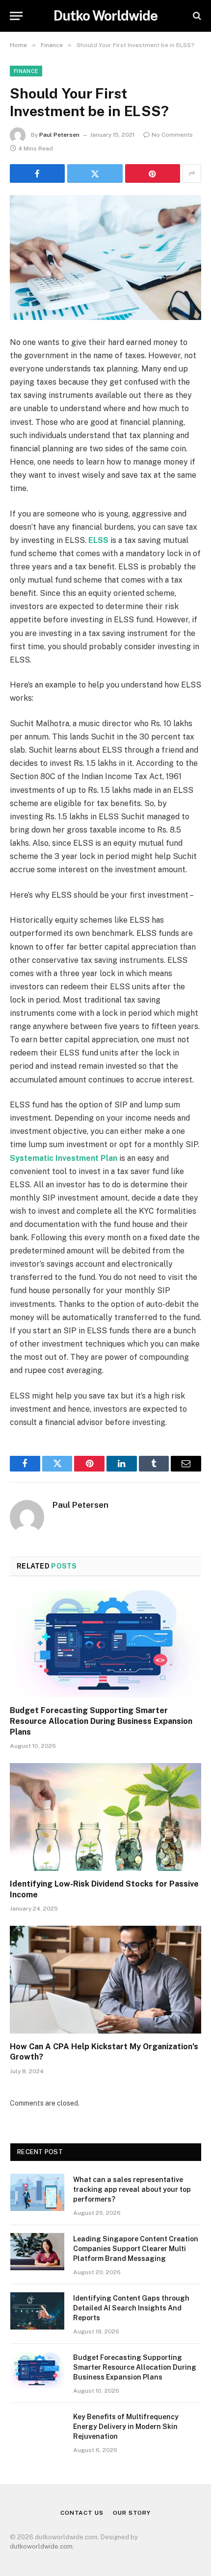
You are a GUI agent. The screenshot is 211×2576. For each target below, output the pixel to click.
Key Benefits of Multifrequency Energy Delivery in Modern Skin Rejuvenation (126, 2427)
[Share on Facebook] (37, 173)
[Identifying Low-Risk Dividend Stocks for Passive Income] (105, 1817)
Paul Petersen (59, 135)
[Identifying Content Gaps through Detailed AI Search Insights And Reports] (37, 2311)
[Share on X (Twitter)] (95, 173)
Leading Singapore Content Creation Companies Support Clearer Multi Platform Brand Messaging (136, 2249)
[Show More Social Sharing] (192, 173)
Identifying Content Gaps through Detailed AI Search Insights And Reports (131, 2308)
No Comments (172, 135)
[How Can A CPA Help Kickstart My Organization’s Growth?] (105, 1979)
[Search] (196, 16)
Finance (26, 71)
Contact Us (82, 2513)
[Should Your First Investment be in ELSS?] (105, 258)
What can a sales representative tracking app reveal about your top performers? (132, 2189)
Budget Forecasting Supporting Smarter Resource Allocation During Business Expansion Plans (101, 1721)
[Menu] (16, 16)
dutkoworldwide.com (41, 2546)
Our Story (132, 2513)
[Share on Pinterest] (153, 173)
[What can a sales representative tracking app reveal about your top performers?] (37, 2192)
